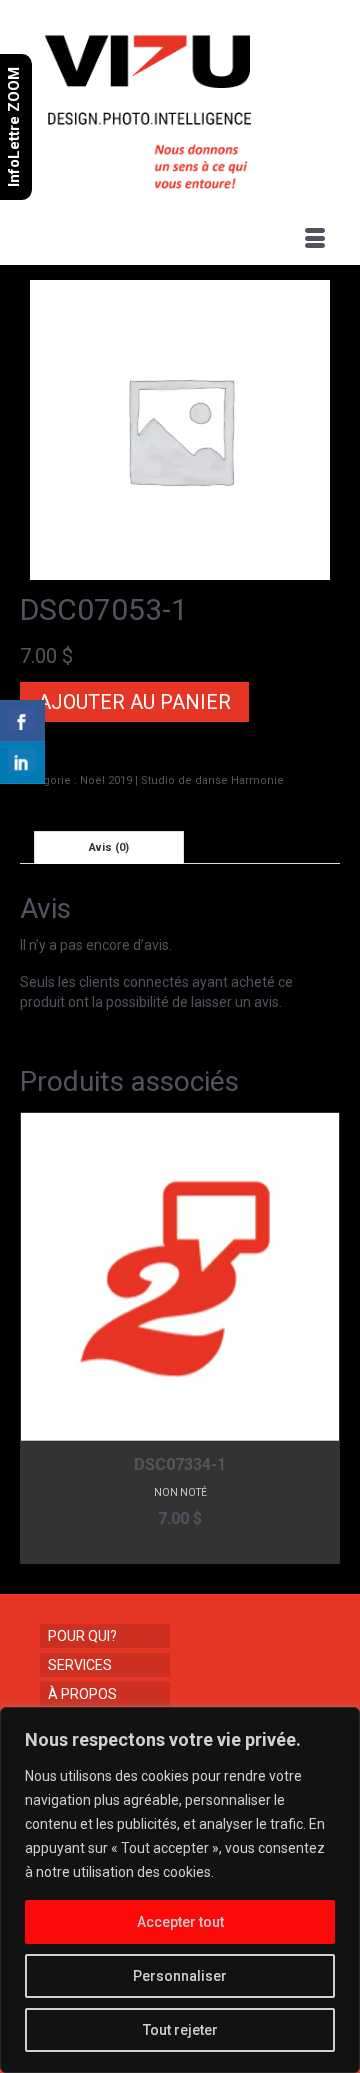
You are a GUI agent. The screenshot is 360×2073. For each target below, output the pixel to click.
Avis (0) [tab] (109, 847)
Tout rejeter (180, 2030)
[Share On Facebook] (22, 721)
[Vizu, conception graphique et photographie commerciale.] (182, 106)
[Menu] (315, 240)
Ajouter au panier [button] (180, 1548)
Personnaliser (180, 1976)
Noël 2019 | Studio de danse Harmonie (182, 780)
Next (322, 1338)
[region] (180, 1890)
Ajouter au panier (134, 702)
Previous (37, 1338)
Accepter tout (180, 1922)
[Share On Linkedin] (22, 763)
